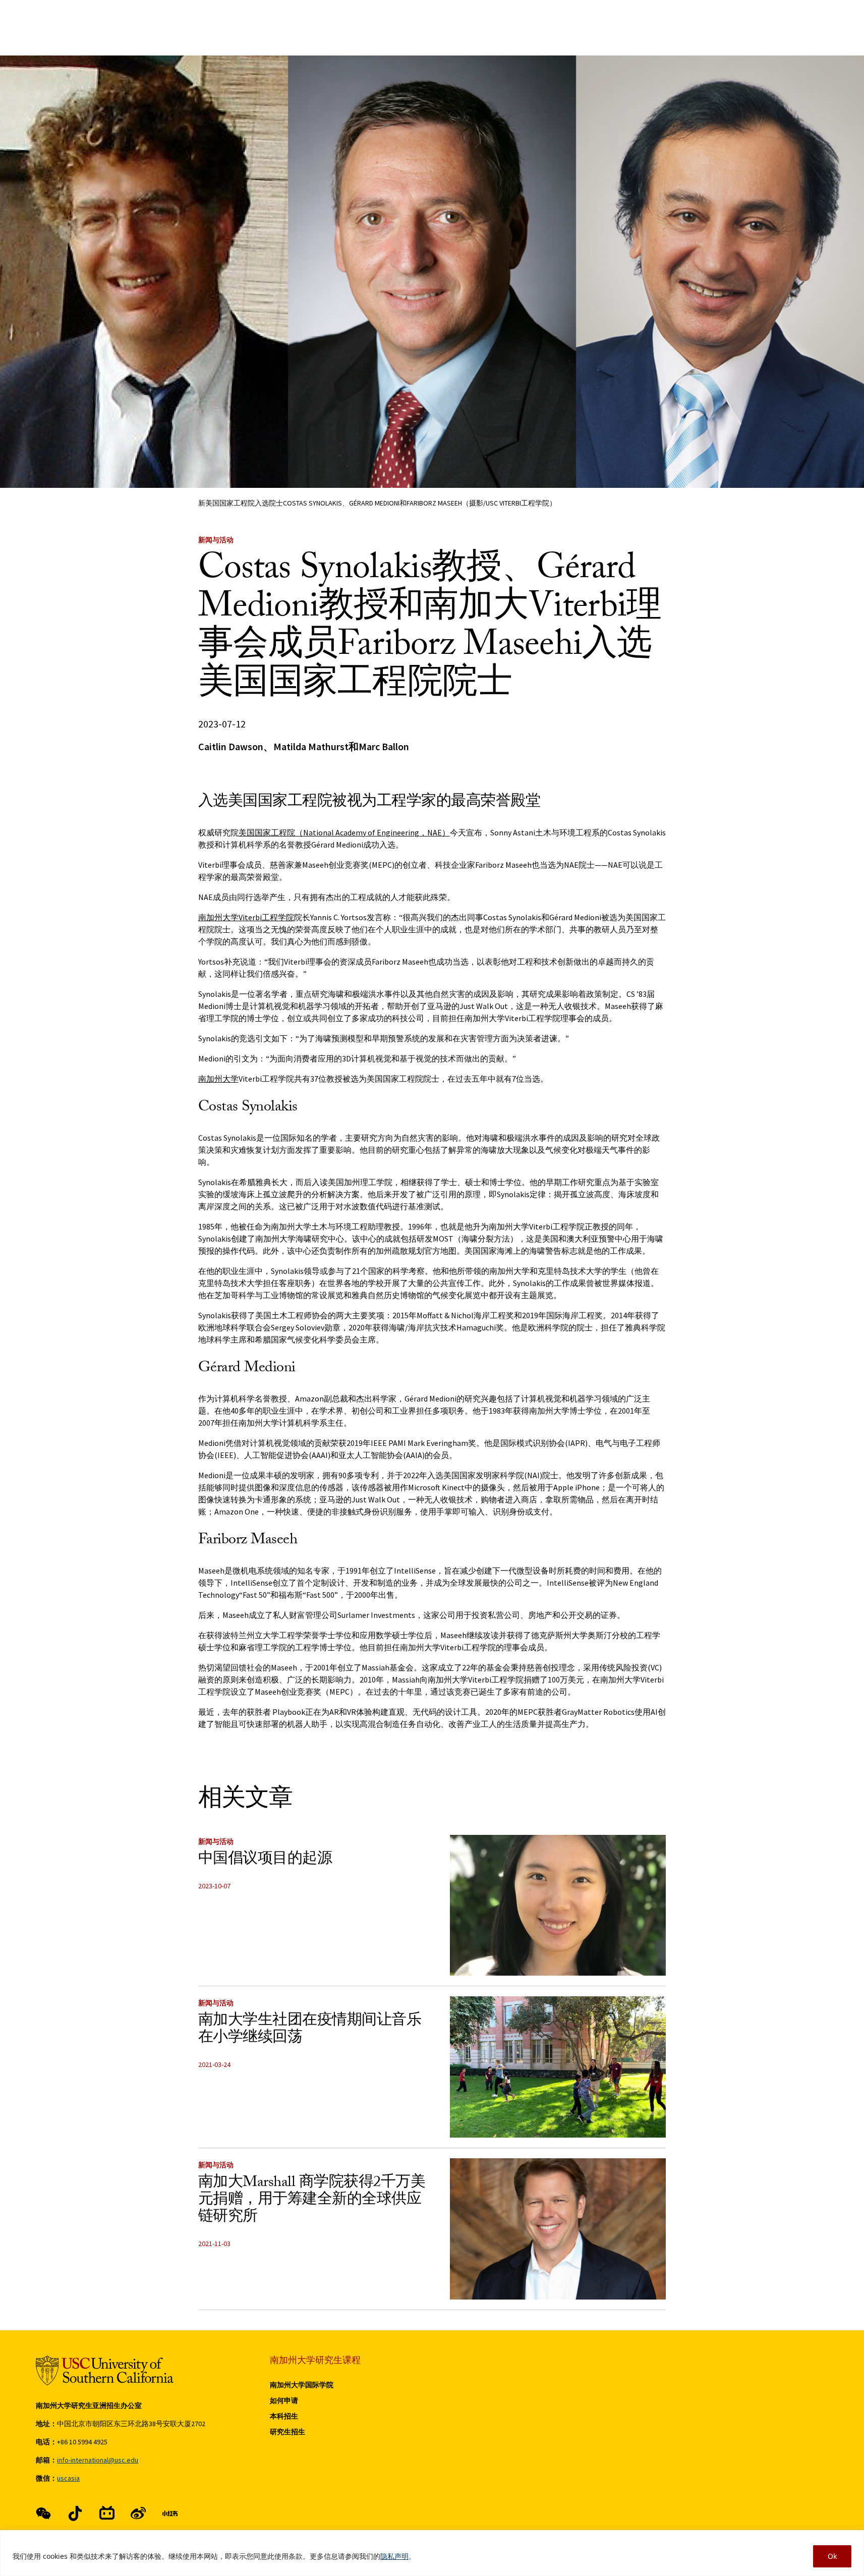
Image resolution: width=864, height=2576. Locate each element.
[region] (432, 2553)
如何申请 (284, 2400)
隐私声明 (394, 2556)
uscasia (68, 2478)
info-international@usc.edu (98, 2460)
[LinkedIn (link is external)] (170, 2513)
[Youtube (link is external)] (138, 2513)
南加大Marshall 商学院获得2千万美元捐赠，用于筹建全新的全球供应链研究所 (312, 2201)
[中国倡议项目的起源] (558, 1906)
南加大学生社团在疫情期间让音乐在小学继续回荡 (310, 2030)
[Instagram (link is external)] (107, 2513)
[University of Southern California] (105, 2370)
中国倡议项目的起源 (265, 1860)
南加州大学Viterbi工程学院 (246, 917)
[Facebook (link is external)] (43, 2513)
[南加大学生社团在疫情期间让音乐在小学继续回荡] (558, 2067)
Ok (832, 2556)
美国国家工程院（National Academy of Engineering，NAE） (344, 832)
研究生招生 (287, 2432)
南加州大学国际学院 (302, 2385)
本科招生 (284, 2416)
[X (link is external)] (75, 2513)
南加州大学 (218, 1079)
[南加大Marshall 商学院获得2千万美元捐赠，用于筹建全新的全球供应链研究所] (558, 2229)
